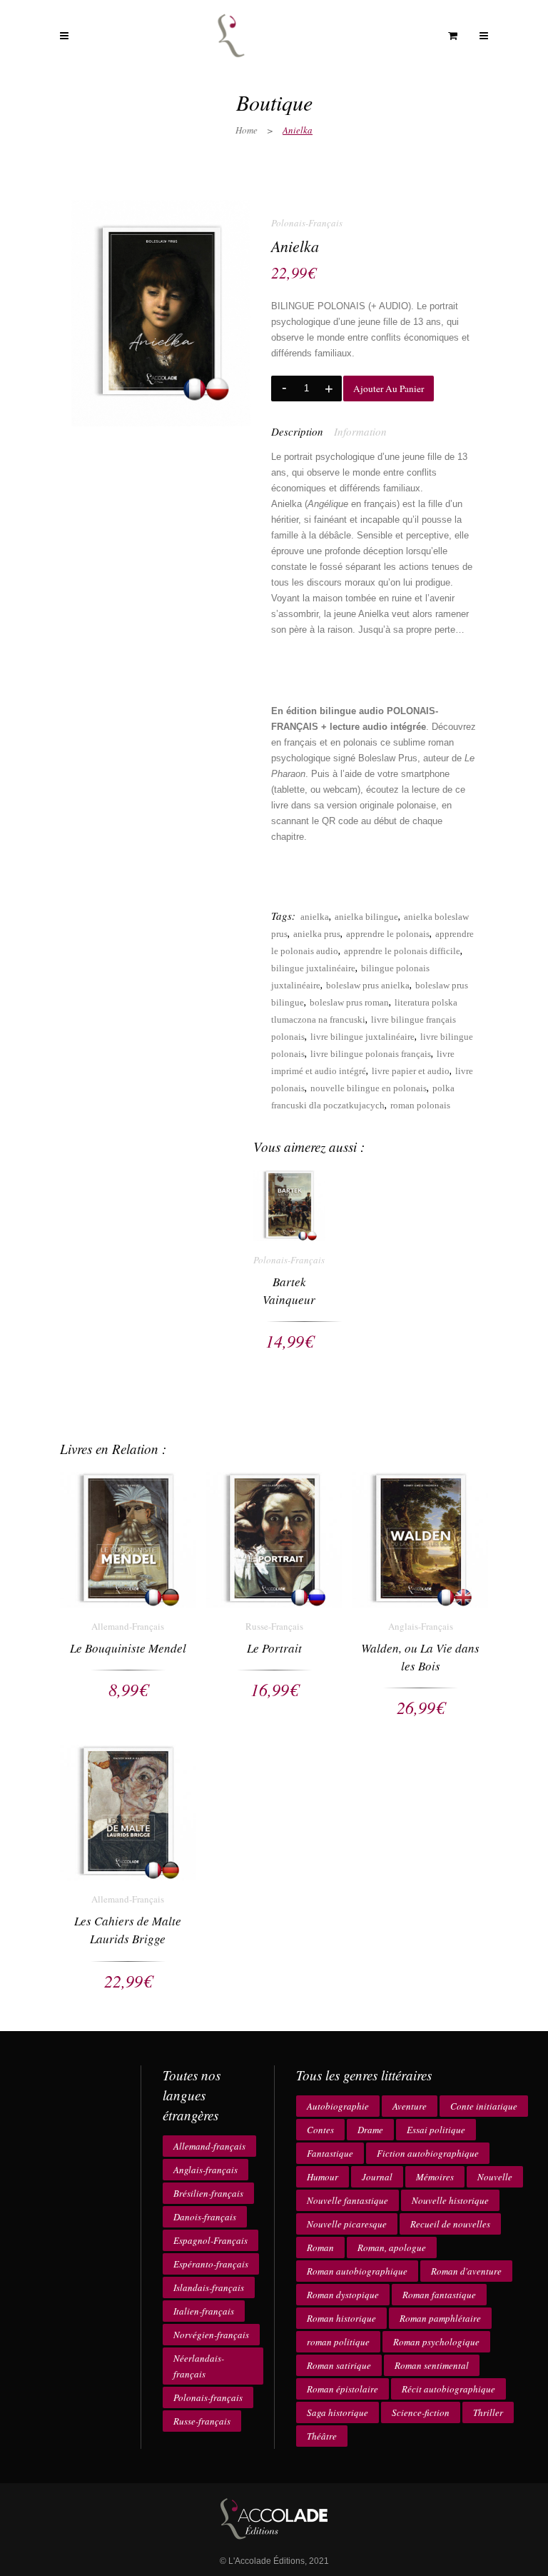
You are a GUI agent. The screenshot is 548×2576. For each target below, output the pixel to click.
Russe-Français (274, 1626)
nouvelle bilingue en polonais (369, 1088)
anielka (315, 917)
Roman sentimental (432, 2365)
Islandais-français (209, 2287)
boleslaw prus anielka (368, 985)
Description (297, 431)
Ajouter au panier (389, 389)
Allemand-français (209, 2146)
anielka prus (317, 934)
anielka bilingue (366, 917)
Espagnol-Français (210, 2240)
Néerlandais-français (199, 2366)
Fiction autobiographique (428, 2153)
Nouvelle (495, 2177)
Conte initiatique (484, 2106)
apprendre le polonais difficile (402, 951)
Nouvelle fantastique (347, 2200)
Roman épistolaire (342, 2389)
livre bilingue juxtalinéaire (362, 1037)
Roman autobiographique (357, 2271)
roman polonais (420, 1105)
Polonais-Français (307, 223)
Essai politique (436, 2130)
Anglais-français (205, 2170)
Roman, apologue (392, 2247)
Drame (370, 2130)
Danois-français (205, 2217)
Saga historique (338, 2412)
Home (247, 130)
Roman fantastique (439, 2295)
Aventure (410, 2106)
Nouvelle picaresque (347, 2224)
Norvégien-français (211, 2335)
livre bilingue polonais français (371, 1054)
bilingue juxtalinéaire (313, 968)
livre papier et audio (411, 1071)
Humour (323, 2177)
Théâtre (322, 2436)
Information (360, 431)
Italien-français (204, 2311)
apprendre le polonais (388, 934)
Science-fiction (421, 2412)
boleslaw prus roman (349, 1002)
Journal (377, 2177)
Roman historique (341, 2318)
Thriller (488, 2412)
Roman (320, 2247)
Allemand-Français (128, 1626)
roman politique (338, 2342)
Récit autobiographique (448, 2389)
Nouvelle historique (450, 2200)
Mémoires (435, 2177)
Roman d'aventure (466, 2271)
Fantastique (330, 2153)
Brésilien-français (208, 2193)
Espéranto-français (211, 2264)
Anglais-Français (421, 1626)
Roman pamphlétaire (440, 2318)
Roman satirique (339, 2365)
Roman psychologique (436, 2342)
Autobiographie (338, 2106)
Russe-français (202, 2421)
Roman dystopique (343, 2295)
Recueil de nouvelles (450, 2224)
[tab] (303, 431)
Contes (320, 2130)
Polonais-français (208, 2397)
